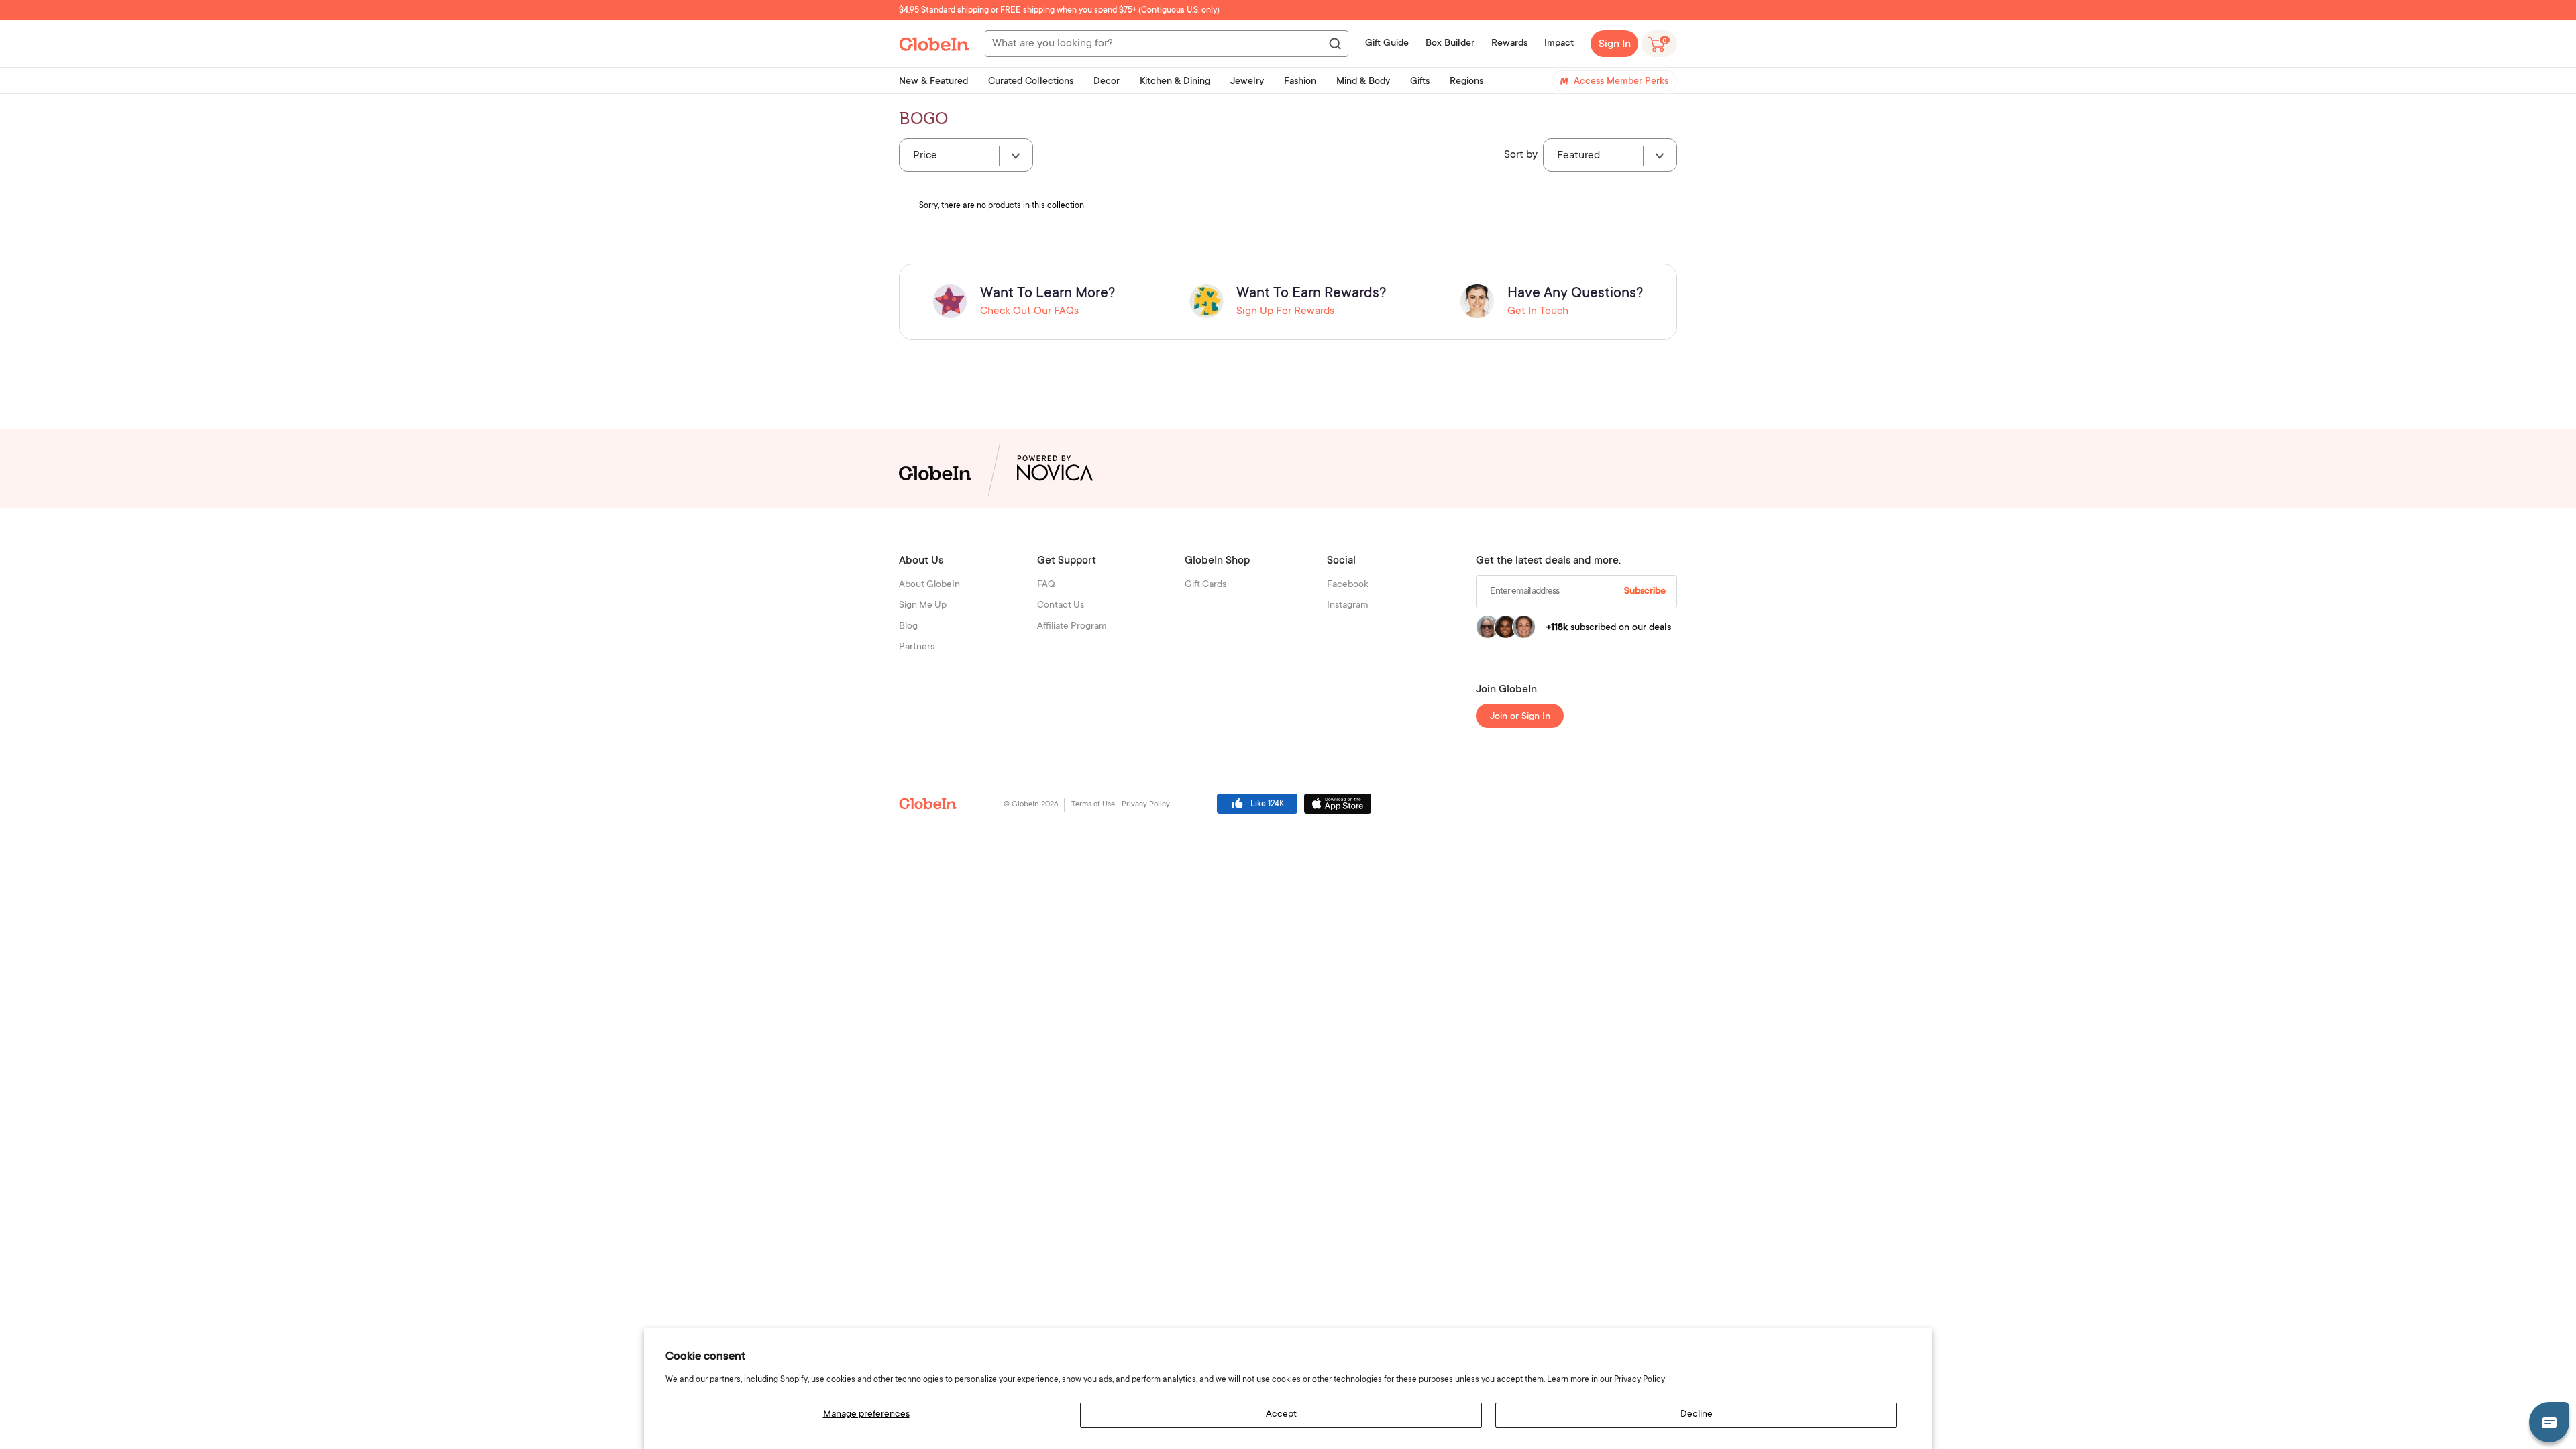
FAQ (1046, 585)
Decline (1697, 1415)
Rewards (1509, 44)
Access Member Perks (1621, 82)
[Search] (1334, 44)
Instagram (1348, 606)
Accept (1281, 1415)
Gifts (1420, 82)
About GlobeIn (929, 585)
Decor (1107, 82)
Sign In (1615, 44)
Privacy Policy (1640, 1380)
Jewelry (1247, 82)
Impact (1559, 44)
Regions (1466, 82)
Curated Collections (1031, 82)
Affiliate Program (1072, 627)
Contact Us (1061, 606)
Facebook (1348, 585)
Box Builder (1450, 44)
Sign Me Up (923, 606)
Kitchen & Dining (1175, 82)
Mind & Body (1363, 82)
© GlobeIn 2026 (1031, 805)
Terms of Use (1093, 805)
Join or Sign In (1520, 717)
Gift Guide (1387, 44)
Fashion (1300, 82)
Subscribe (1645, 592)
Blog (908, 627)
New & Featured (933, 82)
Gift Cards (1205, 585)
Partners (917, 647)
